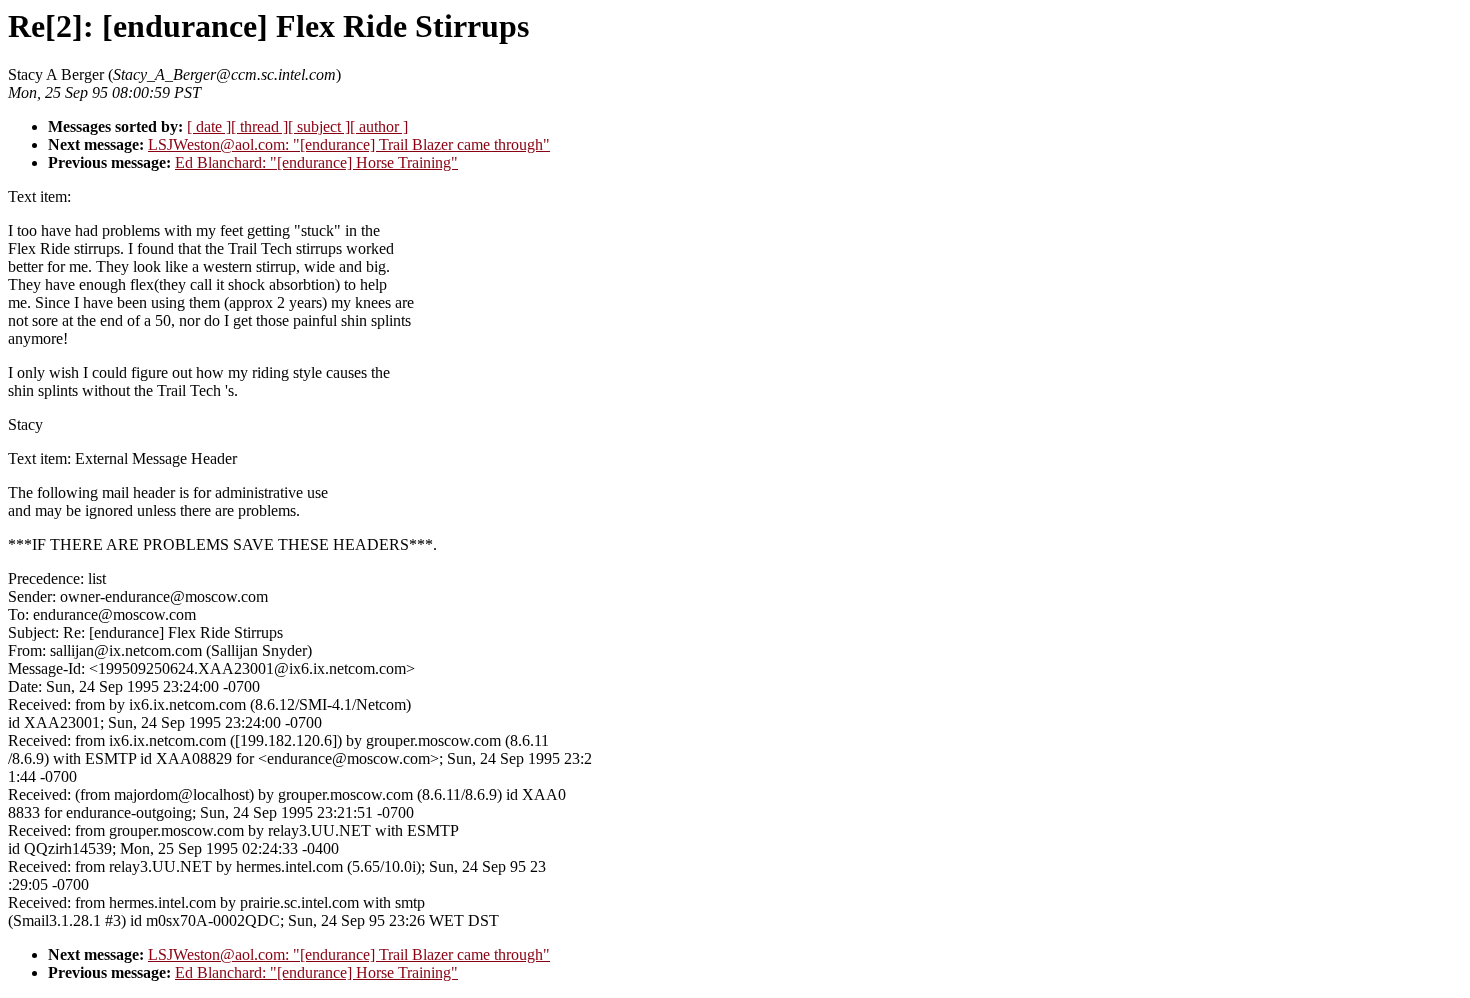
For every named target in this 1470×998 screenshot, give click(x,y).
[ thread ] (259, 126)
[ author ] (379, 126)
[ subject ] (319, 126)
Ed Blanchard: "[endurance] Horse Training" (316, 162)
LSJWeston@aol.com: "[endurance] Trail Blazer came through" (349, 144)
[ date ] (209, 126)
